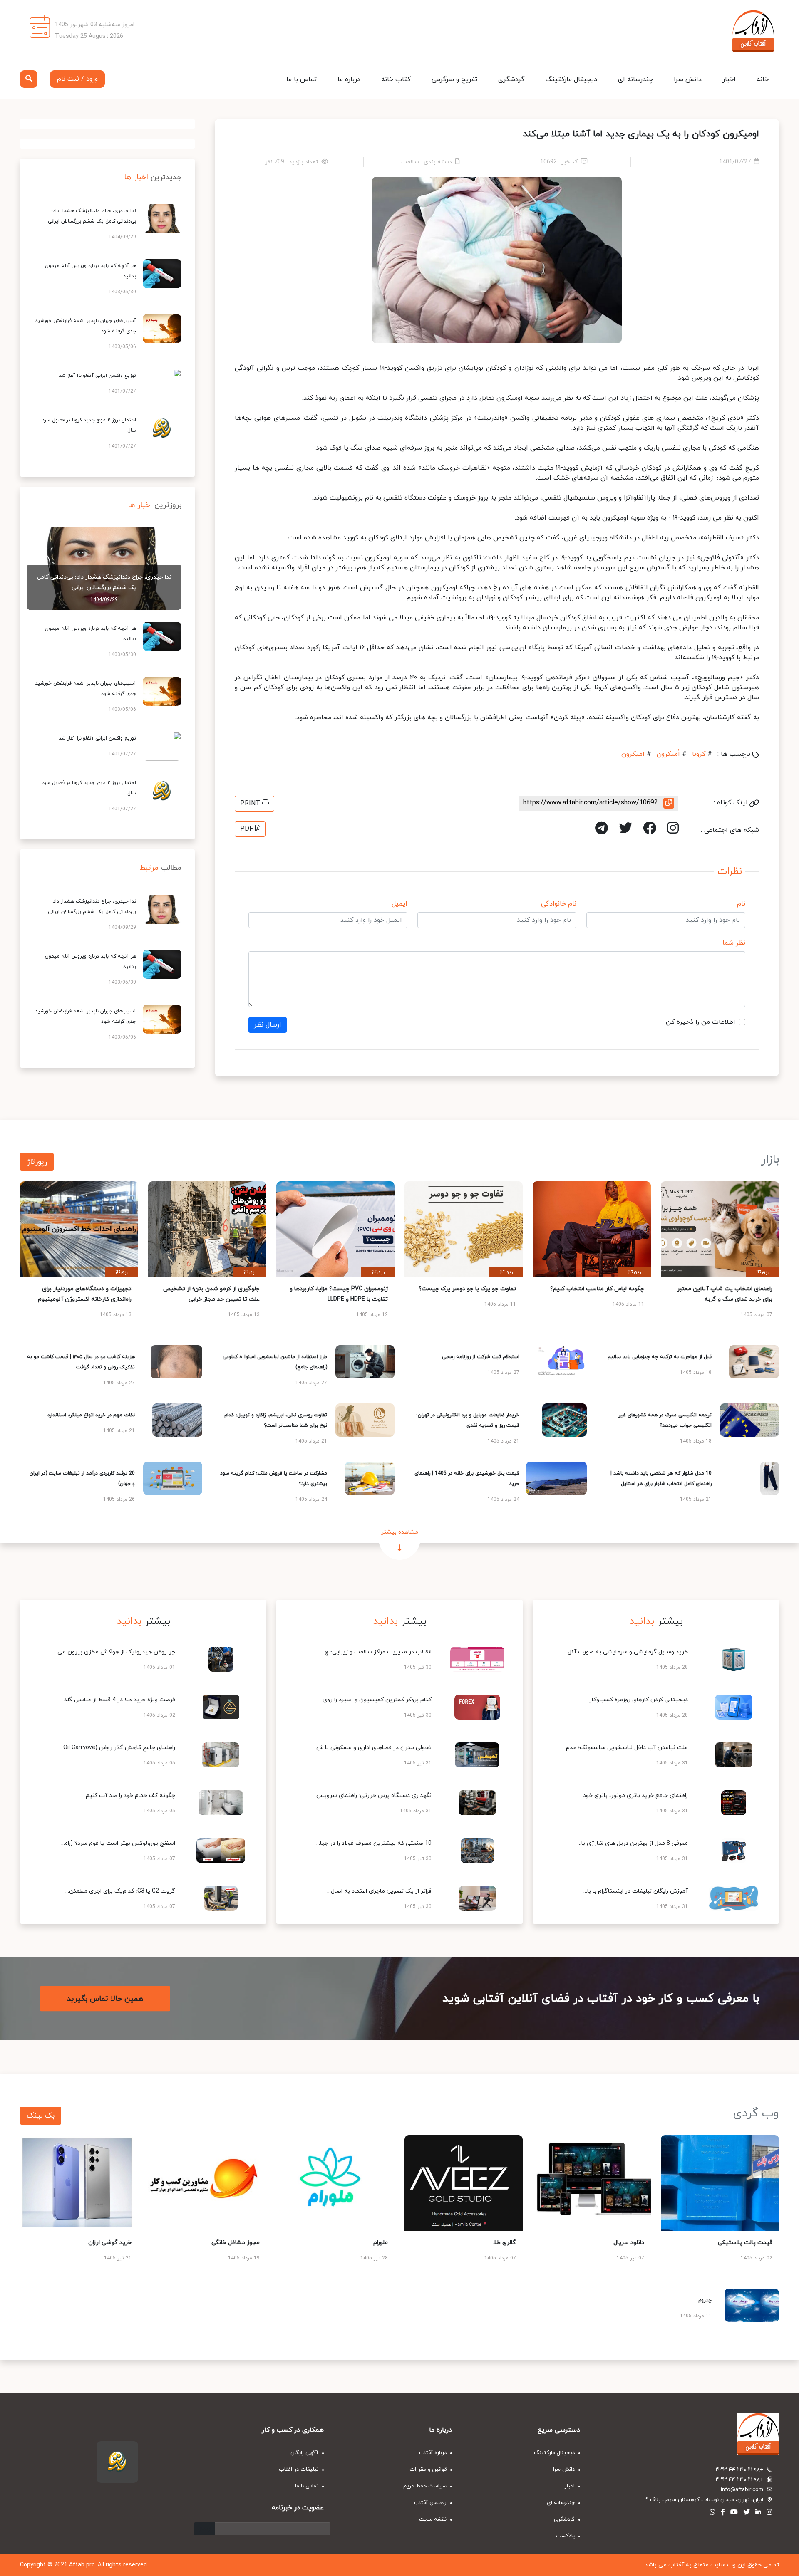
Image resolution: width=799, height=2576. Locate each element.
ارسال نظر (268, 1025)
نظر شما (734, 943)
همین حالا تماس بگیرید (105, 1999)
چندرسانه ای (635, 79)
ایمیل (399, 904)
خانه (763, 79)
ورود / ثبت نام (77, 79)
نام (741, 904)
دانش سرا (688, 79)
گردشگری (511, 79)
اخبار (729, 79)
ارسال (205, 2529)
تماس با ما (301, 79)
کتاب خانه (396, 79)
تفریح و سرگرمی (454, 79)
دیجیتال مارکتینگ (571, 79)
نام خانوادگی (559, 904)
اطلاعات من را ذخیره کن (701, 1022)
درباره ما (349, 79)
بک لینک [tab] (41, 2116)
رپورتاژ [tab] (37, 1162)
